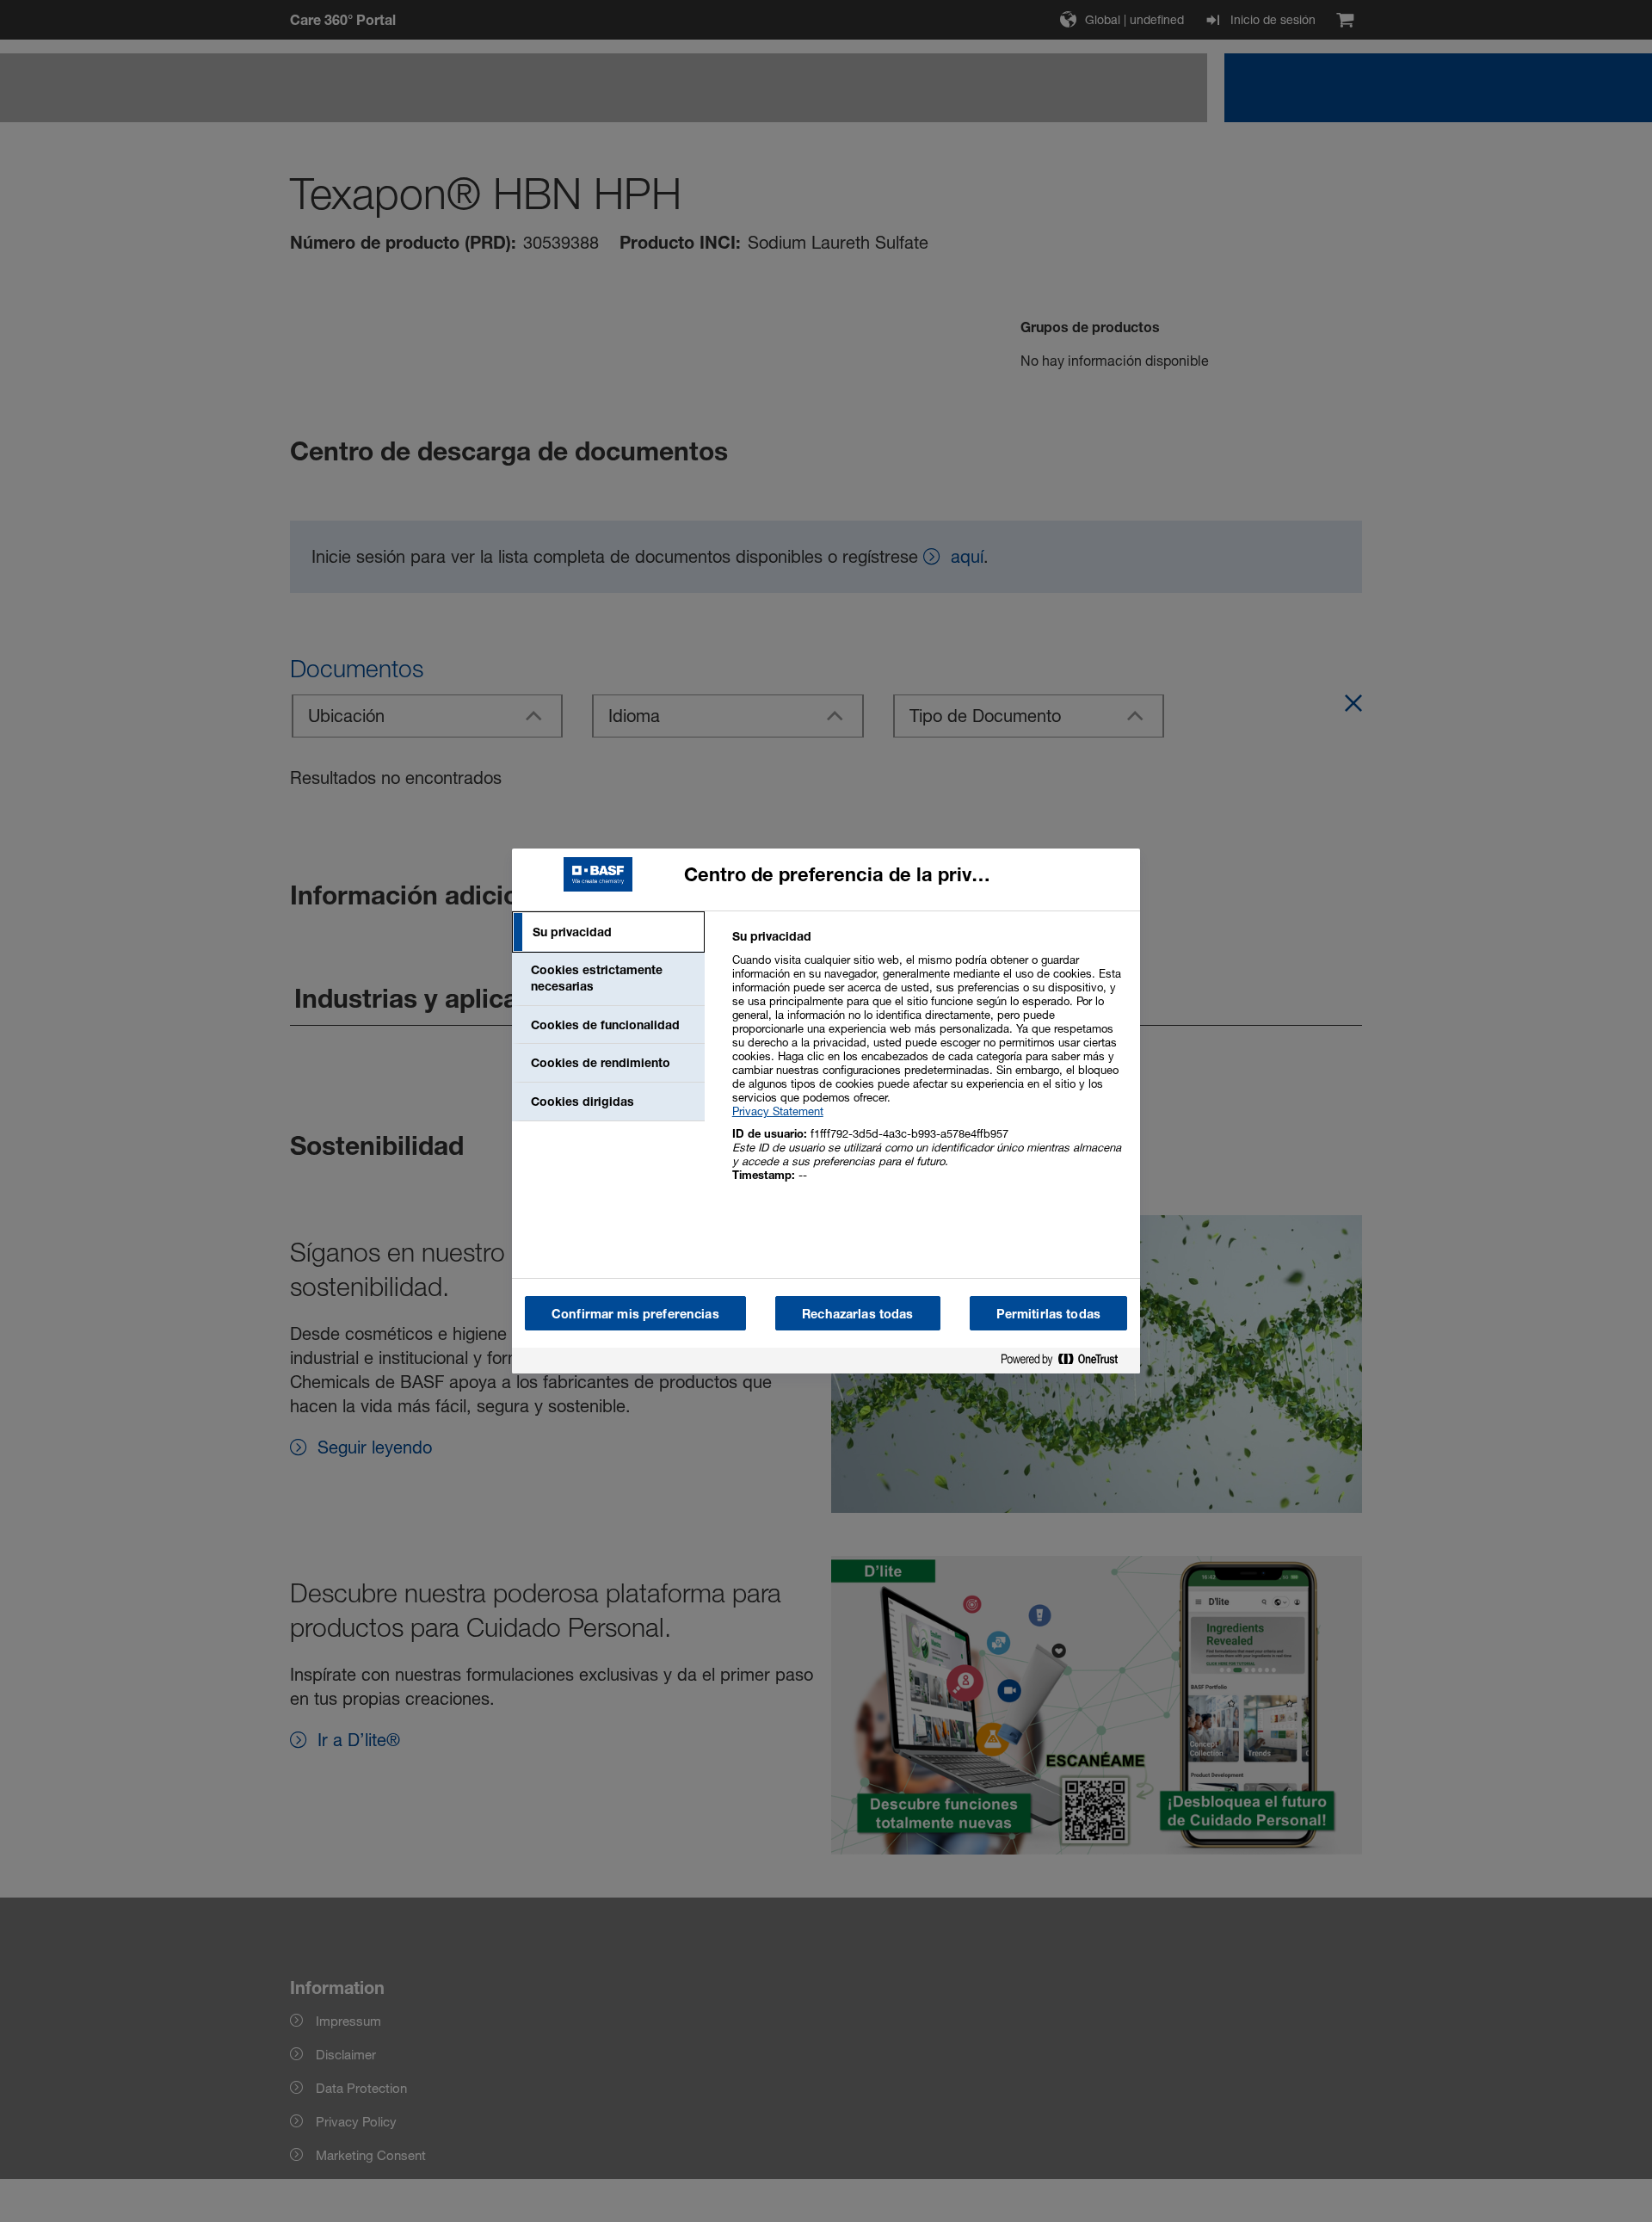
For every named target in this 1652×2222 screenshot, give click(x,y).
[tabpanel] (929, 1065)
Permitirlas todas (1048, 1314)
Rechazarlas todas (857, 1314)
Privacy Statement (778, 1111)
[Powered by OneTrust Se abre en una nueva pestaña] (1066, 1363)
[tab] (608, 932)
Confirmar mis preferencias (635, 1314)
